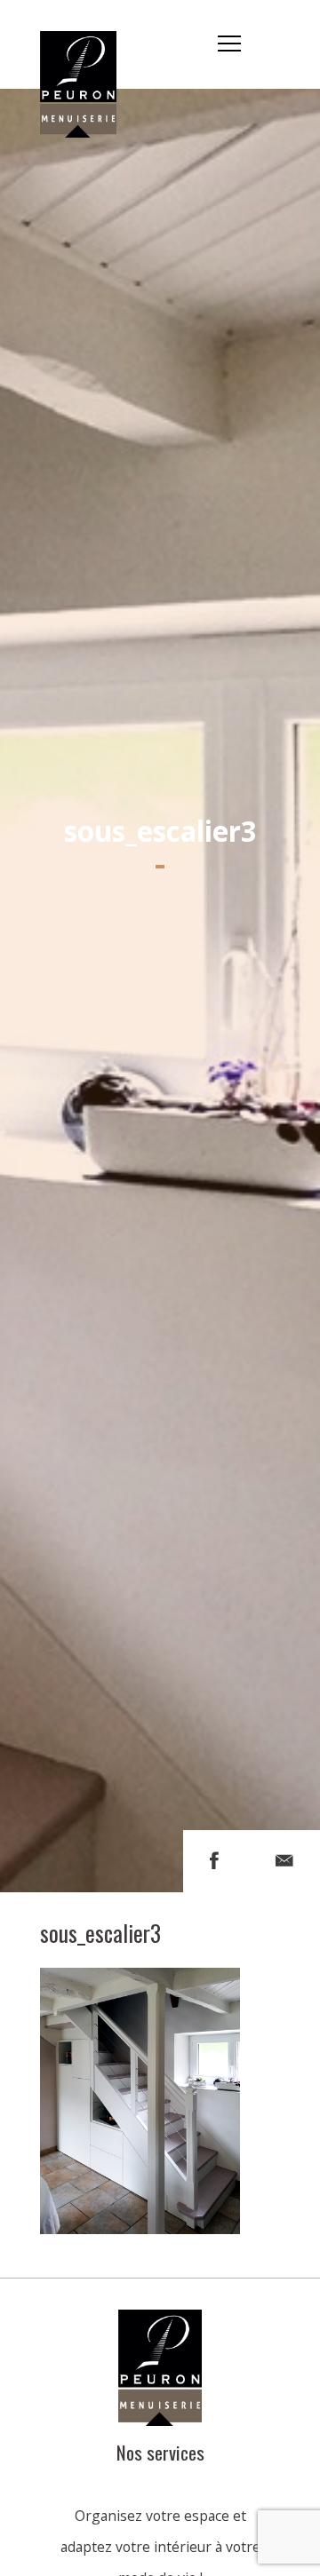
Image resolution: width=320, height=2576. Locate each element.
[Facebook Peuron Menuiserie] (214, 1861)
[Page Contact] (284, 1861)
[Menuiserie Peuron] (88, 44)
